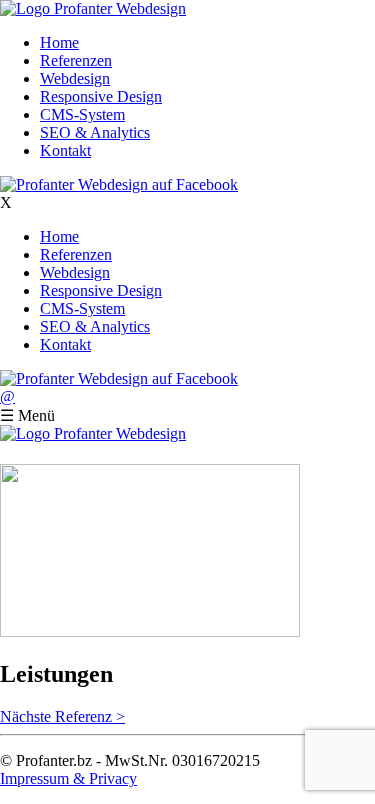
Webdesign (75, 78)
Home (59, 42)
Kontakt (65, 150)
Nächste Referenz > (62, 716)
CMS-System (82, 114)
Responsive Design (101, 96)
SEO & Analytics (95, 132)
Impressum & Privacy (68, 778)
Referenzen (76, 60)
